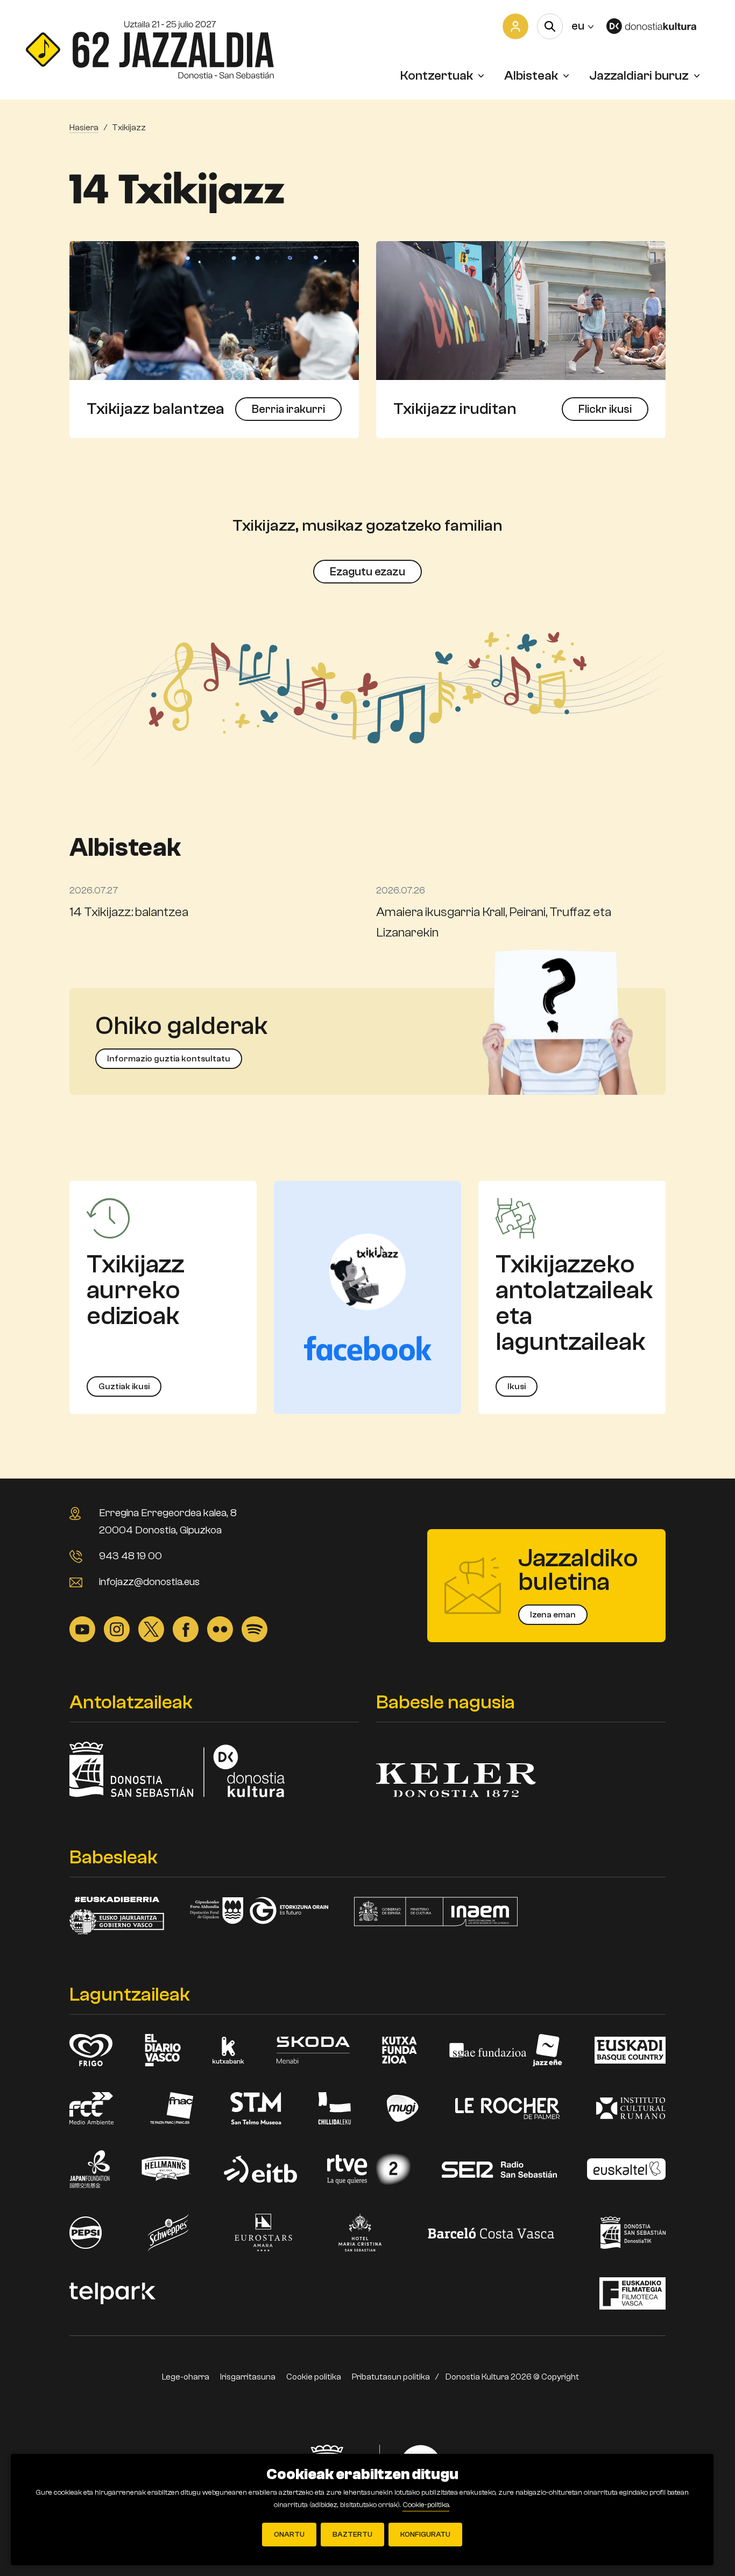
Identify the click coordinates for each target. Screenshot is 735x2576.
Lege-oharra (186, 2377)
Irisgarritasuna (248, 2377)
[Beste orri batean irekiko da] (658, 26)
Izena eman (553, 1615)
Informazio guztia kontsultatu (169, 1059)
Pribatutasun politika (391, 2377)
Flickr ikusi (605, 409)
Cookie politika (314, 2377)
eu (582, 26)
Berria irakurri (288, 409)
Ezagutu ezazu (367, 572)
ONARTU (289, 2535)
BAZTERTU (352, 2535)
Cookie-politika (426, 2505)
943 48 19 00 (130, 1556)
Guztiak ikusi (124, 1386)
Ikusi (517, 1386)
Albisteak (531, 76)
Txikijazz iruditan (455, 409)
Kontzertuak (437, 76)
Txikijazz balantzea (156, 409)
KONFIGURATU (425, 2535)
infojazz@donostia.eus (149, 1582)
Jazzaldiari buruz (639, 76)
